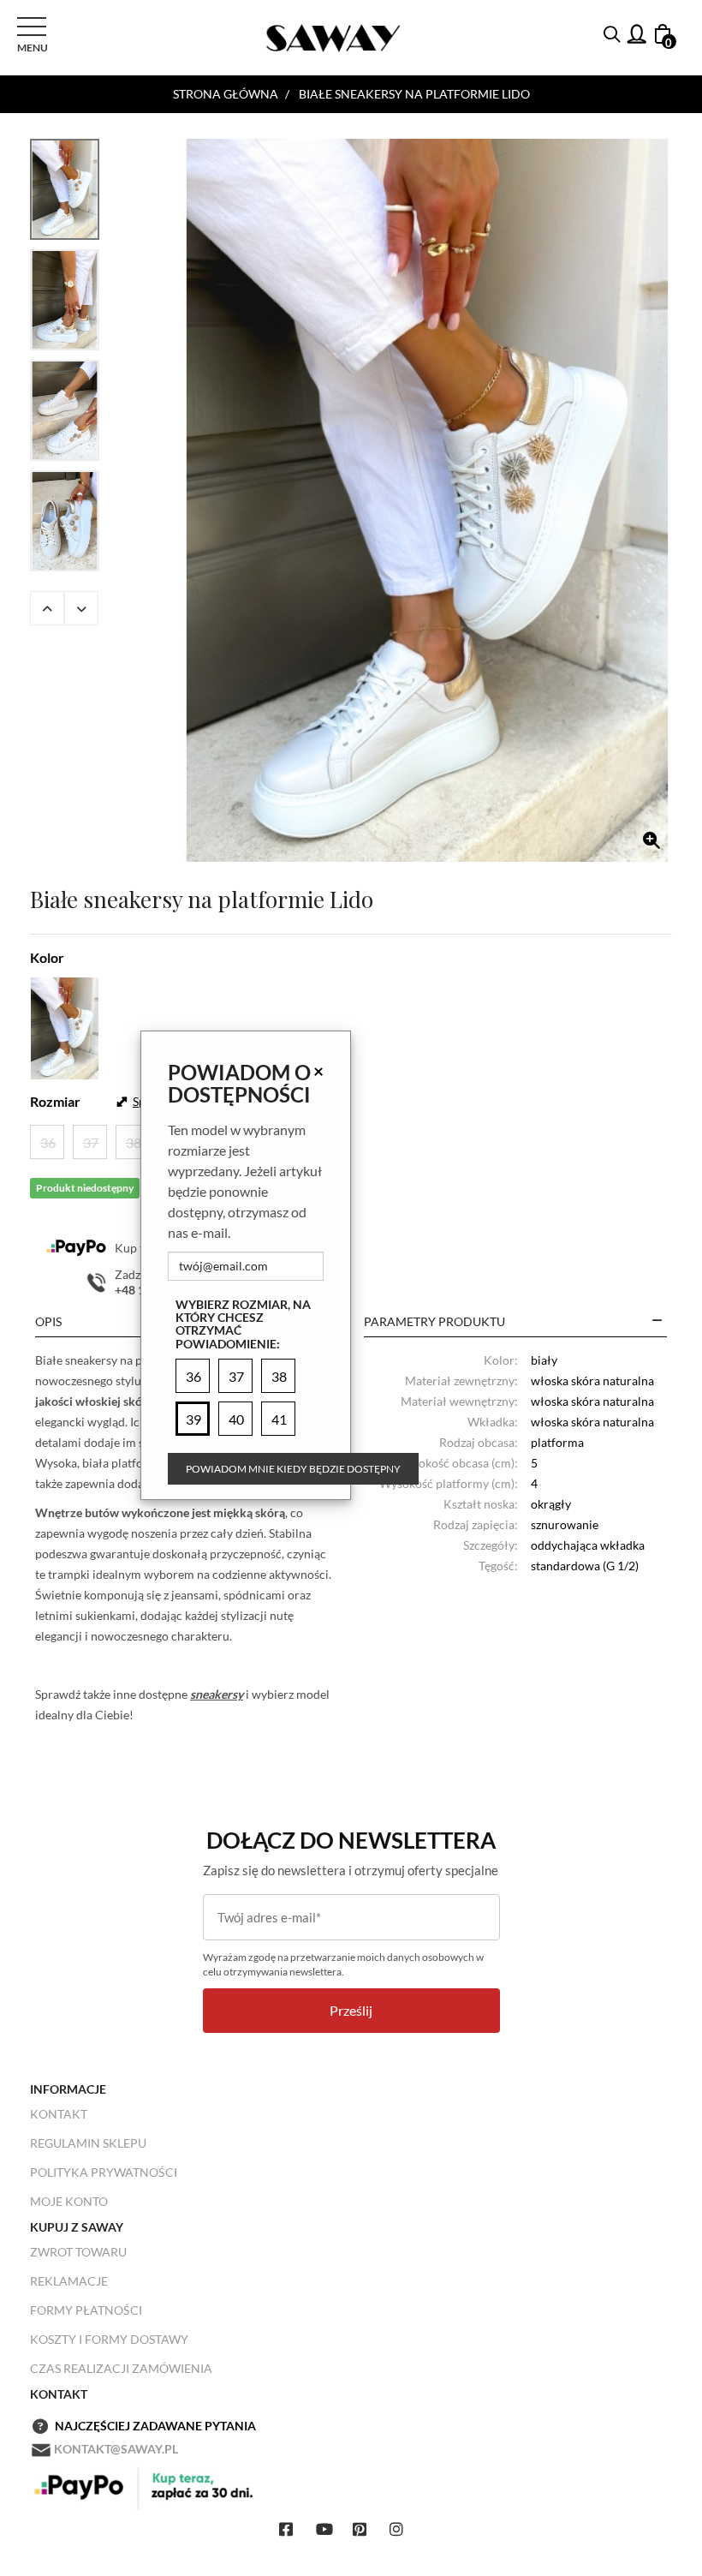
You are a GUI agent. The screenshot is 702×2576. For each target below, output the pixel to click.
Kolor (47, 957)
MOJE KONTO (69, 2201)
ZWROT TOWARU (78, 2252)
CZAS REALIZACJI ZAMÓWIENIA (121, 2368)
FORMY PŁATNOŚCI (86, 2310)
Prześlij (351, 2010)
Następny (81, 608)
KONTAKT (59, 2114)
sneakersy (217, 1694)
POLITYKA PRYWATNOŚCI (104, 2172)
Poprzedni (47, 608)
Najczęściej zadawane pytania (155, 2426)
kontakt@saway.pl (116, 2449)
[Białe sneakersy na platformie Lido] (427, 500)
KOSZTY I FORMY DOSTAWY (109, 2339)
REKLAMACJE (69, 2281)
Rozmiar (55, 1101)
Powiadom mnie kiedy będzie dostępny (293, 1469)
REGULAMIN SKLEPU (88, 2143)
